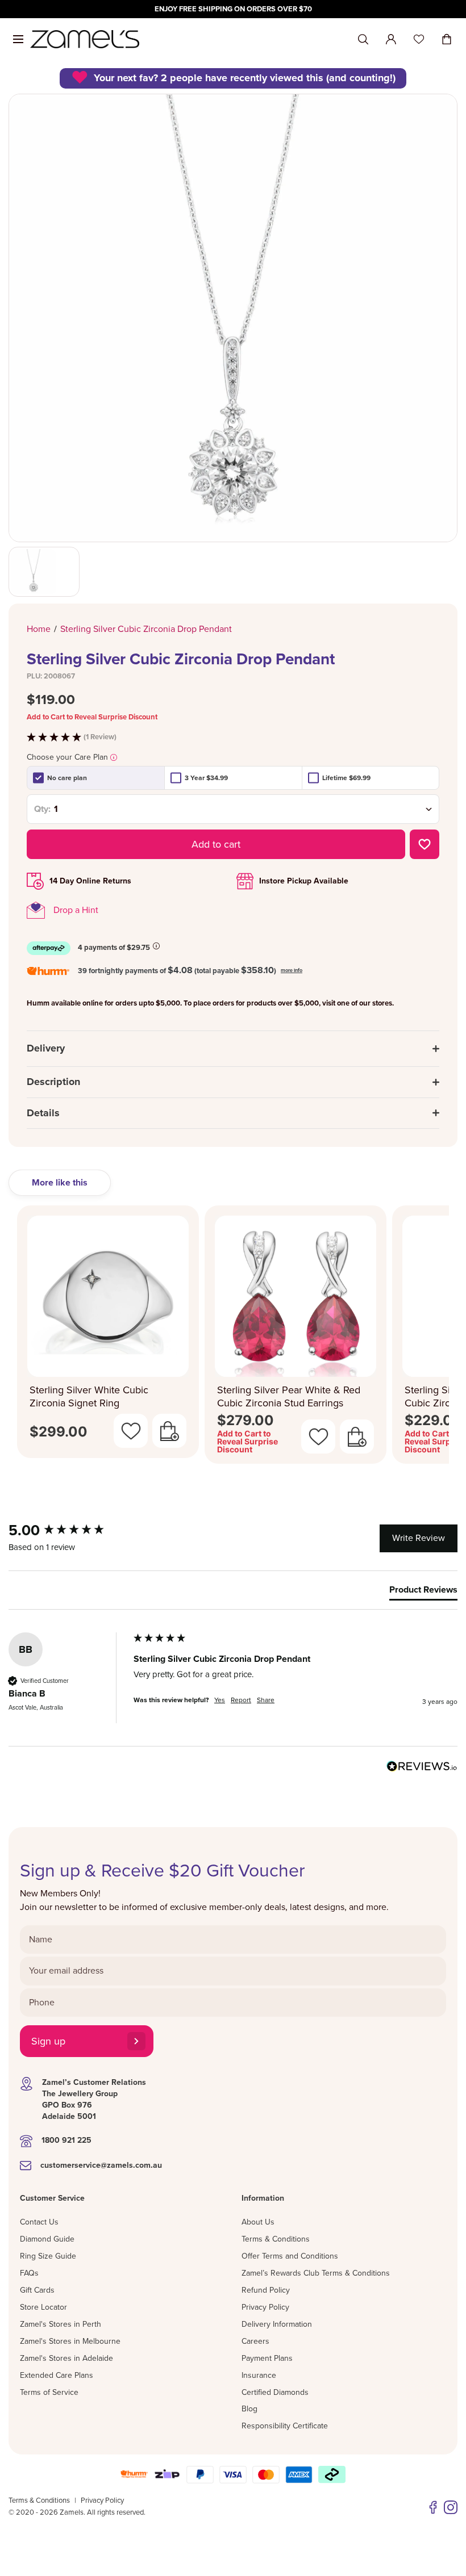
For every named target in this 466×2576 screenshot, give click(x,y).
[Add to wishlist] (425, 844)
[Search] (363, 39)
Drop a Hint (76, 910)
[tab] (423, 1592)
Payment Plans (267, 2358)
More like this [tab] (60, 1183)
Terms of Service (49, 2392)
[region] (233, 9)
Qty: (42, 809)
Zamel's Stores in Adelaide (66, 2358)
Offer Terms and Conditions (290, 2256)
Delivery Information (277, 2324)
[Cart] (447, 39)
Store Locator (43, 2307)
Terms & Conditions (276, 2239)
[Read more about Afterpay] (156, 946)
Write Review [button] (419, 1538)
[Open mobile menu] (18, 39)
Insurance (259, 2375)
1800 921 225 (66, 2140)
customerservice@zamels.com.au (101, 2165)
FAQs (29, 2273)
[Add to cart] (169, 1431)
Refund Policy (266, 2290)
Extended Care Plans (57, 2375)
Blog (249, 2409)
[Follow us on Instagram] (451, 2507)
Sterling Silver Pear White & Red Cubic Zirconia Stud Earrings (289, 1396)
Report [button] (241, 1700)
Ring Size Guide (48, 2256)
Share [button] (266, 1700)
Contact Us (39, 2222)
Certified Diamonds (275, 2392)
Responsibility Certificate (285, 2426)
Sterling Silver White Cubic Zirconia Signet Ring (89, 1396)
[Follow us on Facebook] (433, 2507)
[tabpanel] (233, 1338)
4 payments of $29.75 (114, 948)
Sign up (48, 2041)
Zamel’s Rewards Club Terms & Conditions (316, 2273)
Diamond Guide (47, 2239)
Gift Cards (37, 2290)
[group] (68, 1531)
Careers (255, 2341)
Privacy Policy (265, 2307)
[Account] (391, 39)
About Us (258, 2222)
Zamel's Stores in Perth (61, 2324)
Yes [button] (220, 1700)
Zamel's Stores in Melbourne (70, 2341)
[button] (233, 737)
